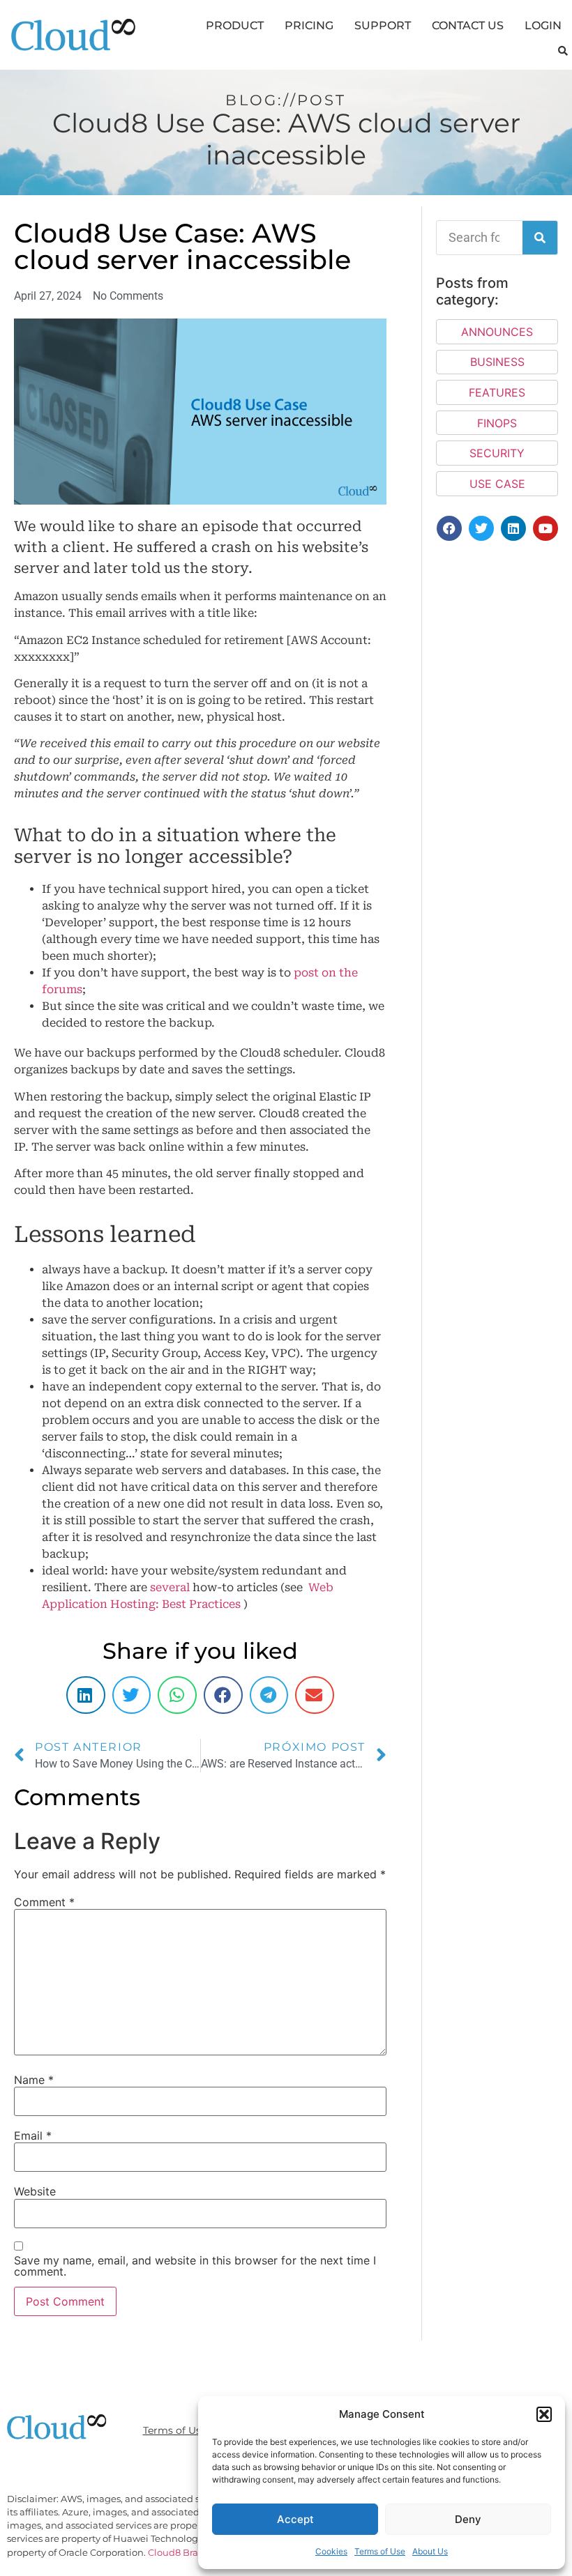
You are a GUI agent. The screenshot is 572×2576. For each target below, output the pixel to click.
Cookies (331, 2551)
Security (497, 453)
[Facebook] (449, 528)
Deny (468, 2519)
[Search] (540, 238)
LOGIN (543, 25)
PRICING (309, 25)
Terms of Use (380, 2551)
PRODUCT (235, 25)
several (170, 1587)
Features (497, 392)
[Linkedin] (513, 528)
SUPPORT (383, 25)
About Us (430, 2551)
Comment (44, 1902)
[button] (544, 2414)
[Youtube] (545, 528)
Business (497, 362)
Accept (295, 2519)
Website (35, 2191)
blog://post (286, 100)
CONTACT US (468, 25)
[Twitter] (481, 528)
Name (34, 2080)
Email (33, 2136)
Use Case (497, 484)
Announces (497, 332)
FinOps (497, 423)
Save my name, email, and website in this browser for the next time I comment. (195, 2266)
